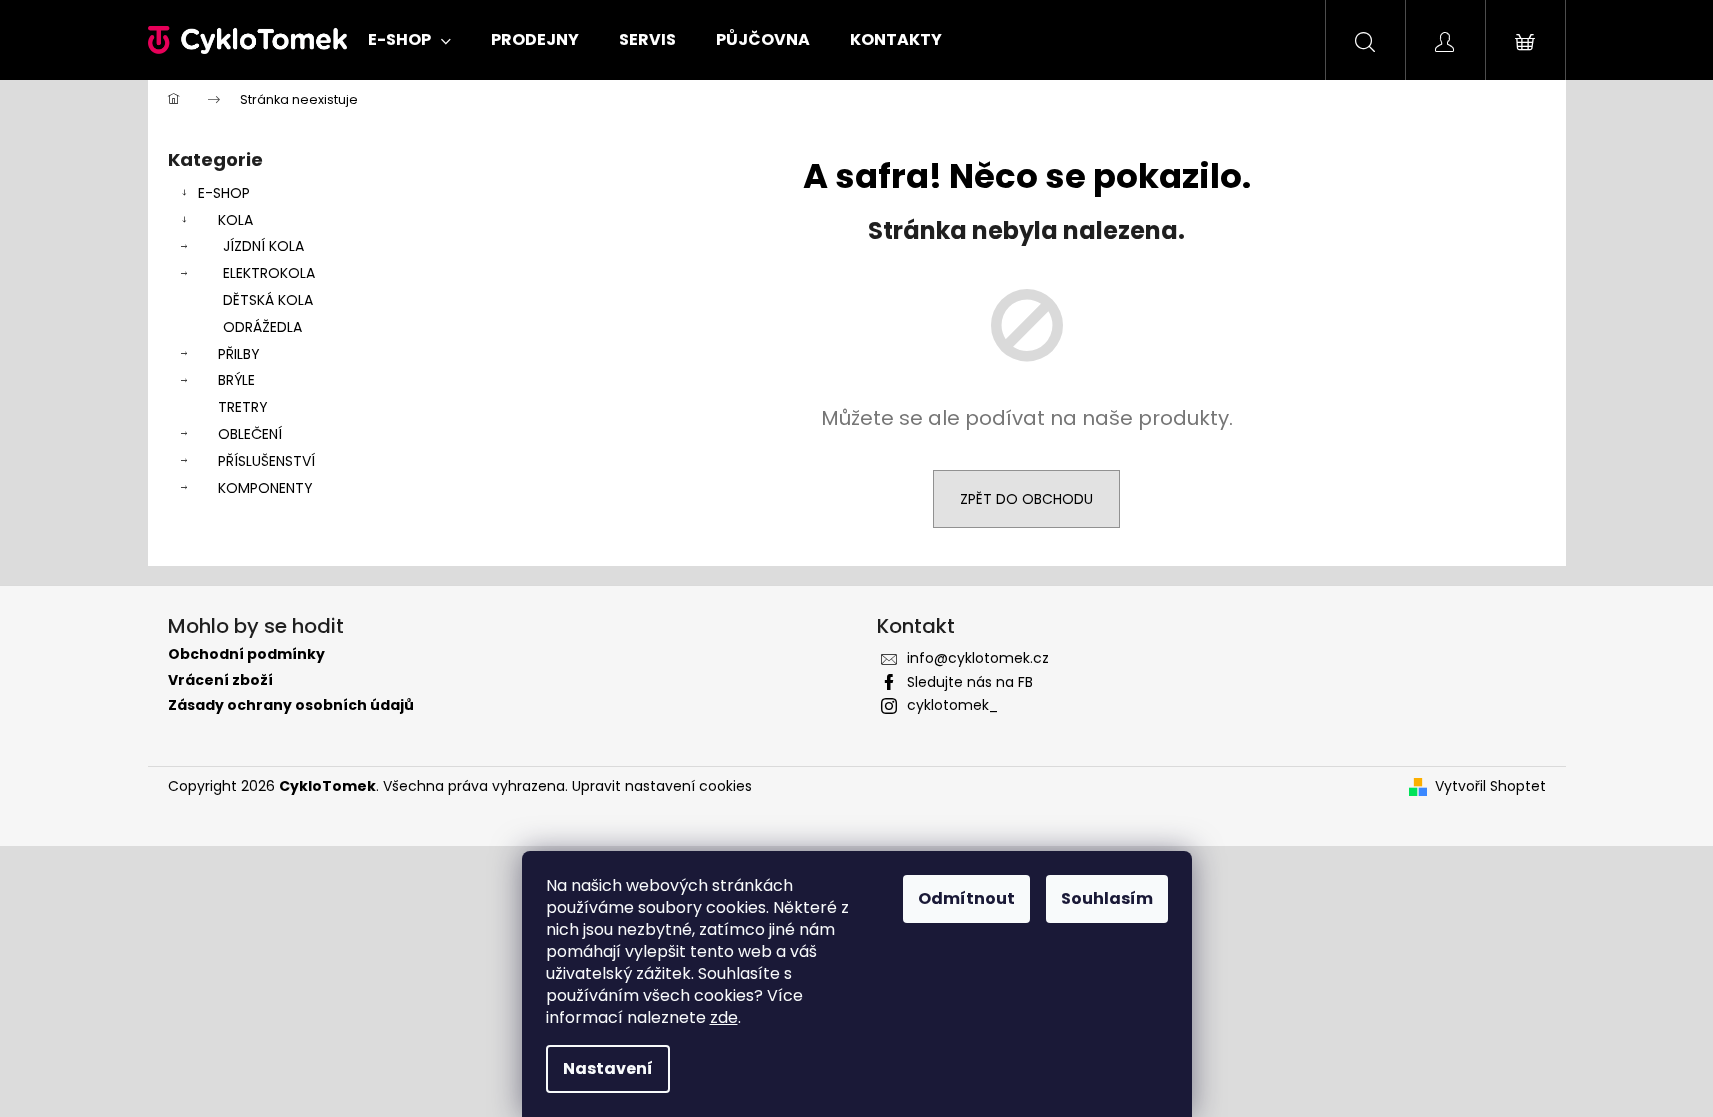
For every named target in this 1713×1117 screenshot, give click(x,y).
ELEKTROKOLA (269, 273)
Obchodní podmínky (246, 654)
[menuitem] (409, 40)
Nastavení (608, 1068)
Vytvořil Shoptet (1490, 786)
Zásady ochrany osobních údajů (291, 705)
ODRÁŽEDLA (262, 327)
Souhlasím (1107, 898)
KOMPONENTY (265, 488)
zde (724, 1017)
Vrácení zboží (220, 680)
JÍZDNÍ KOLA (263, 246)
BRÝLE (236, 380)
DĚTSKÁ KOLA (268, 300)
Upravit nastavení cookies (662, 786)
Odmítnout (966, 898)
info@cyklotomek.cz (978, 658)
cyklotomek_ (952, 705)
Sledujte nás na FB (970, 682)
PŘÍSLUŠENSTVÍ (266, 461)
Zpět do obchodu (1026, 499)
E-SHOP (224, 193)
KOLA (235, 220)
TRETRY (243, 407)
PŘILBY (239, 354)
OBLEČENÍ (250, 434)
